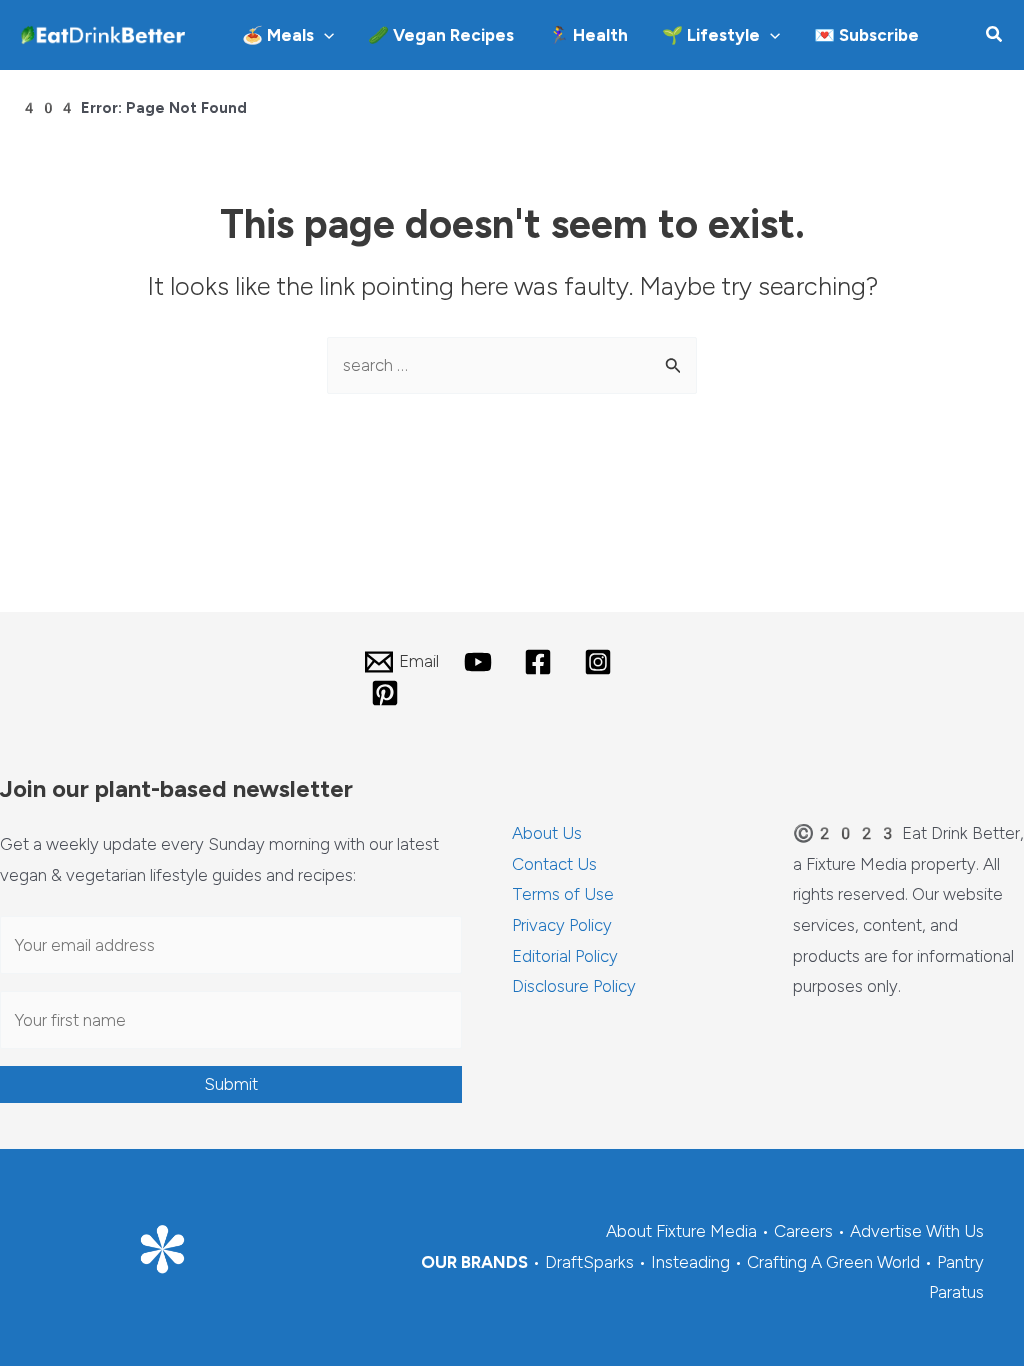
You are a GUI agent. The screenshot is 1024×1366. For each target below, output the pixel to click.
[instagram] (601, 662)
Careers (803, 1231)
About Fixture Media (681, 1231)
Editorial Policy (565, 956)
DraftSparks (589, 1262)
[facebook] (541, 662)
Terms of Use (563, 894)
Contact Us (554, 864)
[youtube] (482, 662)
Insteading (690, 1262)
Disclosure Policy (574, 986)
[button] (324, 35)
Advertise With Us (917, 1231)
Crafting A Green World (833, 1262)
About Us (547, 833)
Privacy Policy (562, 925)
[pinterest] (388, 693)
